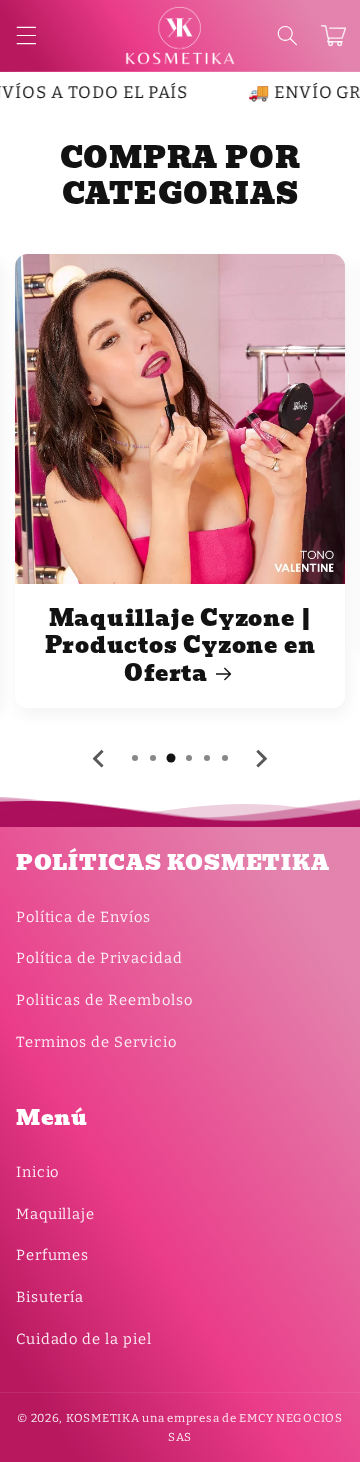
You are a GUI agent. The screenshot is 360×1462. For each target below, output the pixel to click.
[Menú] (26, 36)
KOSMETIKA (103, 1418)
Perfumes (53, 1255)
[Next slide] (261, 759)
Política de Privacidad (99, 958)
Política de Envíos (83, 917)
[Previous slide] (100, 759)
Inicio (38, 1172)
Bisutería (50, 1297)
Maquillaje (55, 1214)
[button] (287, 36)
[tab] (135, 758)
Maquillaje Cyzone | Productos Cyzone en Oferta (180, 646)
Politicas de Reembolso (104, 1000)
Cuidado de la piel (84, 1339)
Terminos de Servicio (96, 1042)
